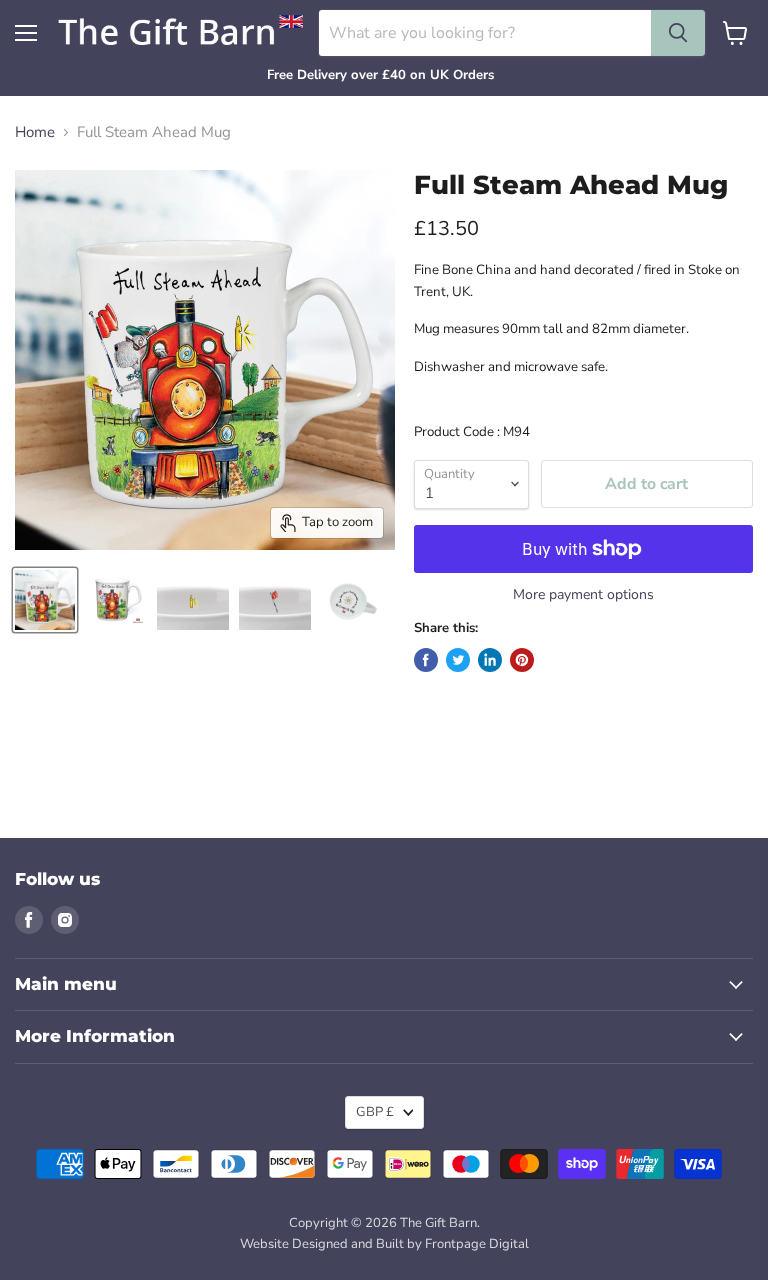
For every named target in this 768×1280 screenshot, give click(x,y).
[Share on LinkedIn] (490, 660)
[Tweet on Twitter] (458, 660)
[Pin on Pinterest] (522, 660)
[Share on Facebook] (426, 660)
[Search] (678, 33)
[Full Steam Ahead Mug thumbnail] (45, 600)
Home (35, 132)
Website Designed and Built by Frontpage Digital (384, 1244)
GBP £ (375, 1112)
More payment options (583, 595)
